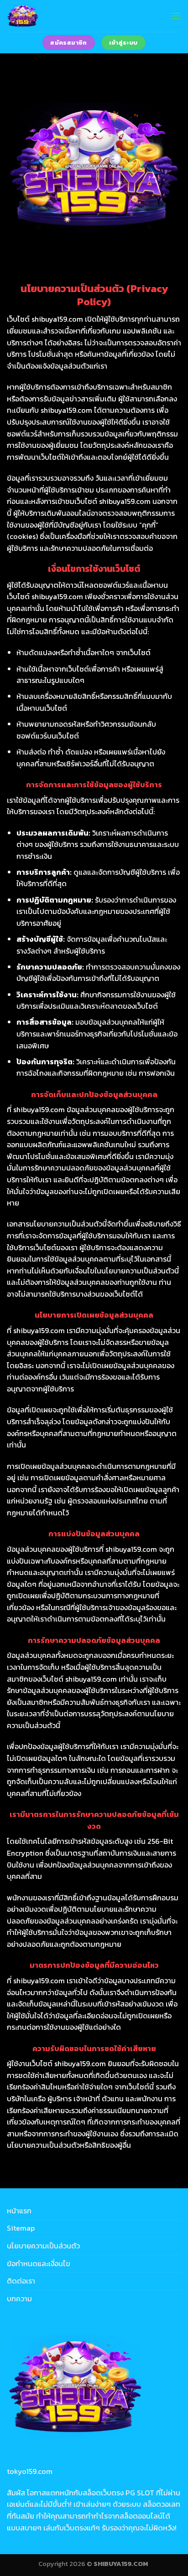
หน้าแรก (19, 2211)
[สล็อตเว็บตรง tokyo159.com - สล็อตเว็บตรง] (47, 16)
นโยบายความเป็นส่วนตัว (43, 2246)
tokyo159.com (30, 2471)
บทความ (19, 2299)
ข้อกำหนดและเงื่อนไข (39, 2263)
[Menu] (176, 16)
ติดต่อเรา (21, 2281)
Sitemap (21, 2228)
